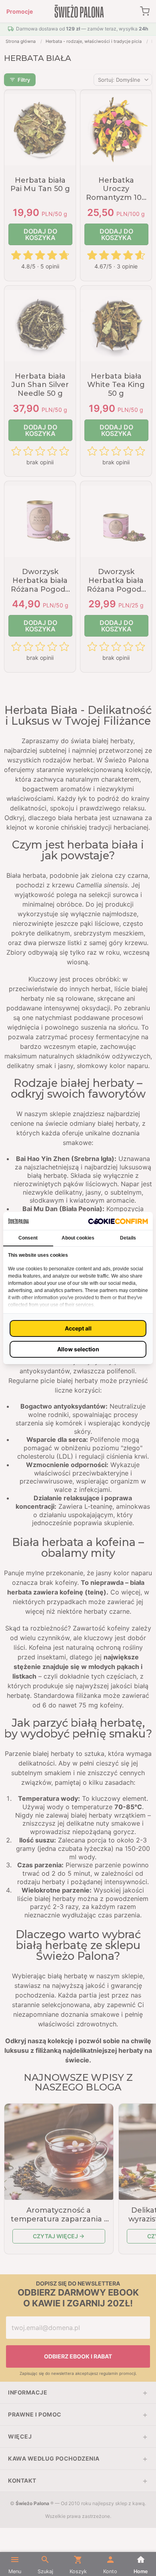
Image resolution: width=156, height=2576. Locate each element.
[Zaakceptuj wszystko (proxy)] (78, 1328)
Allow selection (78, 1349)
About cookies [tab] (78, 1238)
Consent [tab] (28, 1238)
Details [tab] (128, 1238)
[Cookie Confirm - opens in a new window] (118, 1221)
